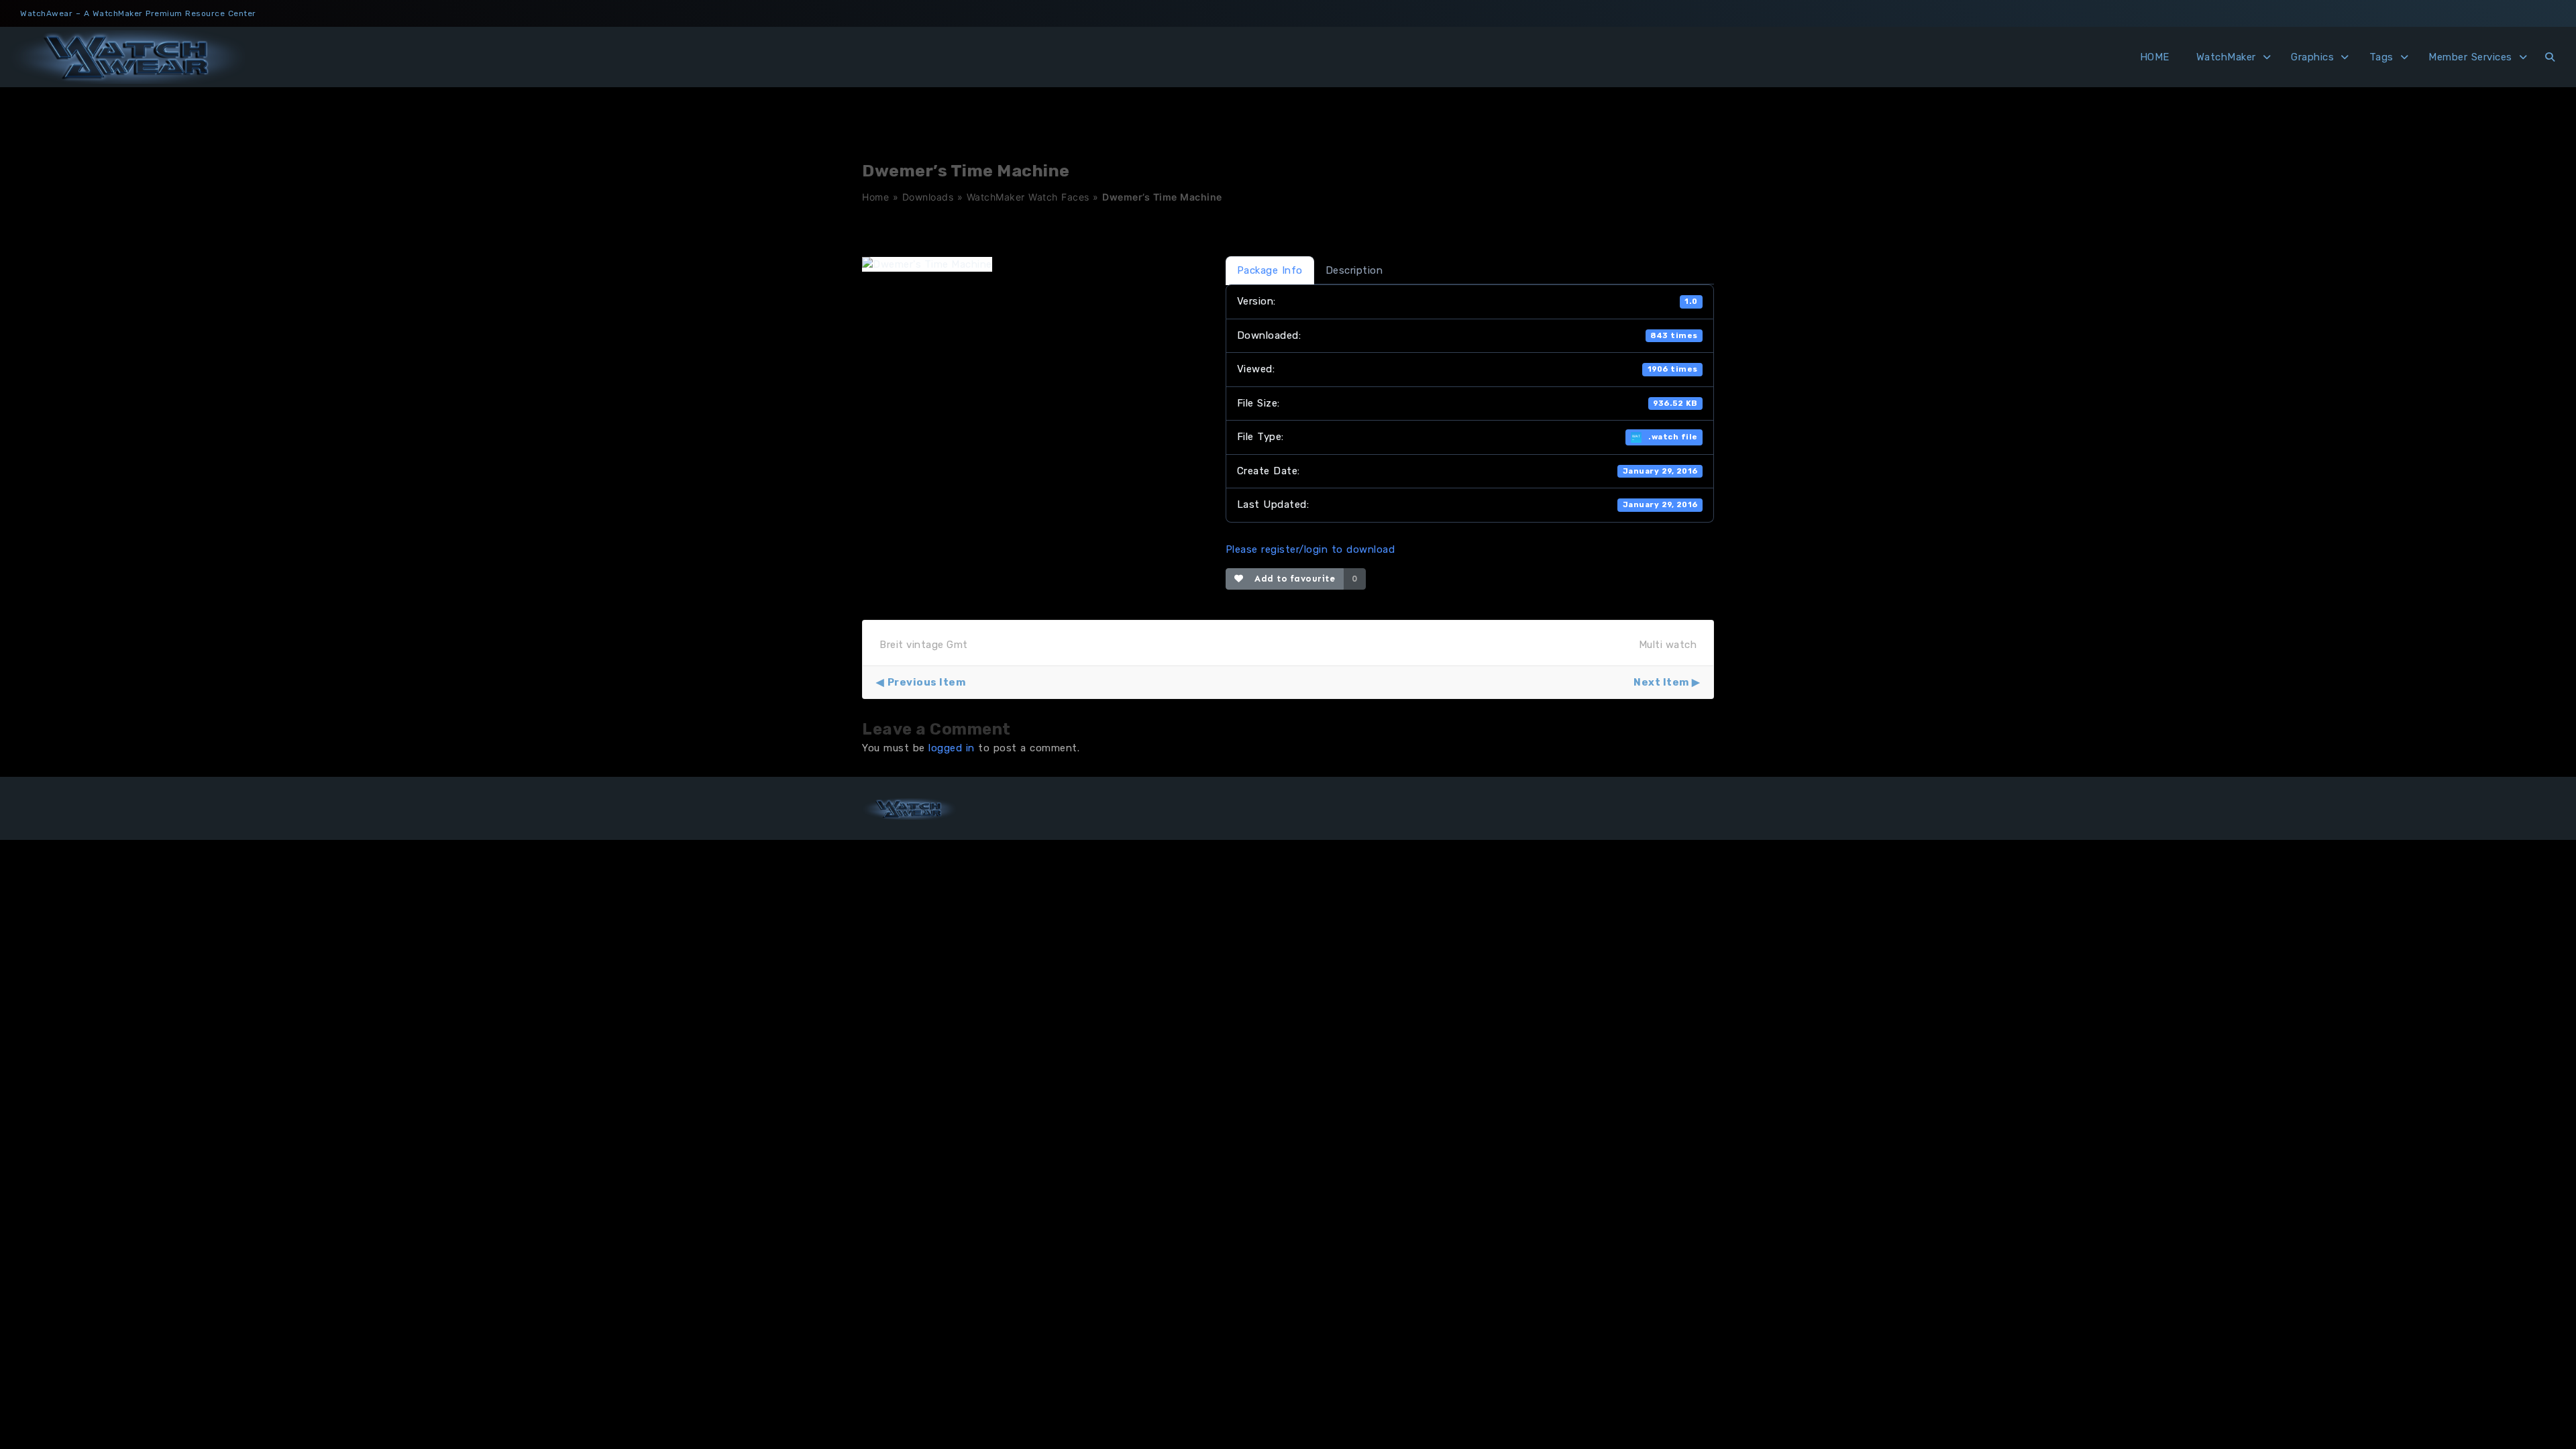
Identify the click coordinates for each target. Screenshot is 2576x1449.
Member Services (2470, 57)
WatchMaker (2226, 57)
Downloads (928, 197)
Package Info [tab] (1270, 270)
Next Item (1661, 682)
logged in (952, 748)
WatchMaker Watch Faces (1028, 197)
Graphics (2312, 57)
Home (875, 197)
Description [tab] (1354, 270)
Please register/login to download (1310, 549)
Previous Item (926, 682)
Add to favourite (1292, 579)
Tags (2381, 57)
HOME (2155, 57)
